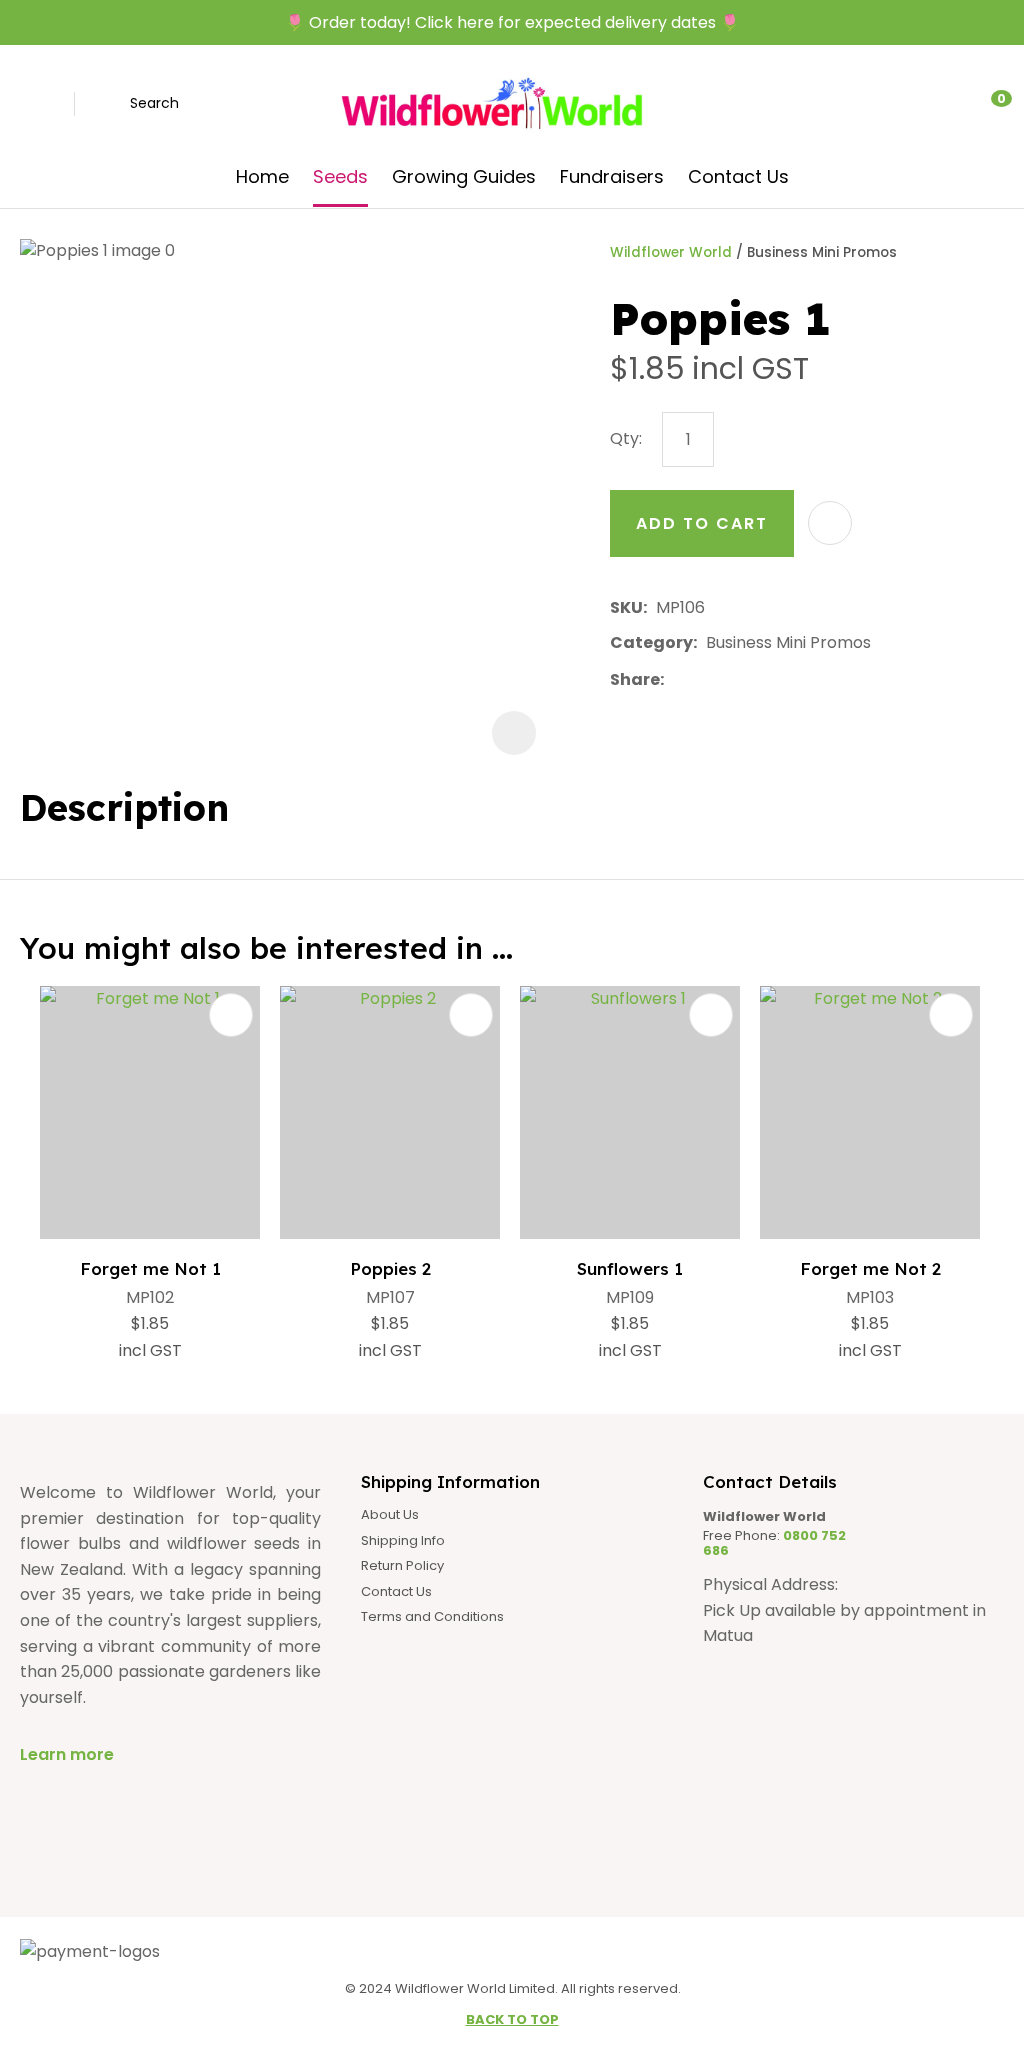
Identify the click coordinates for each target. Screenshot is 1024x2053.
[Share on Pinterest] (765, 680)
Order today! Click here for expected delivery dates (512, 22)
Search (154, 103)
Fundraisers (612, 176)
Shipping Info (403, 1541)
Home (262, 176)
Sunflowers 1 (630, 1268)
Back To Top (512, 2019)
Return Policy (402, 1566)
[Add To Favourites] (830, 523)
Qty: (626, 438)
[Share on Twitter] (703, 680)
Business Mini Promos (822, 252)
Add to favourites (231, 1015)
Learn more (67, 1754)
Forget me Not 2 (870, 1268)
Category (651, 642)
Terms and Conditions (432, 1617)
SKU (626, 607)
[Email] (734, 679)
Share (635, 679)
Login (902, 104)
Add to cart (702, 523)
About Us (390, 1515)
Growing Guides (464, 176)
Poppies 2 (390, 1268)
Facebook (32, 104)
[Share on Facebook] (676, 679)
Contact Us (738, 176)
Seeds (340, 176)
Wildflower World (671, 252)
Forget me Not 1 (150, 1268)
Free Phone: (774, 1543)
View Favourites (943, 104)
